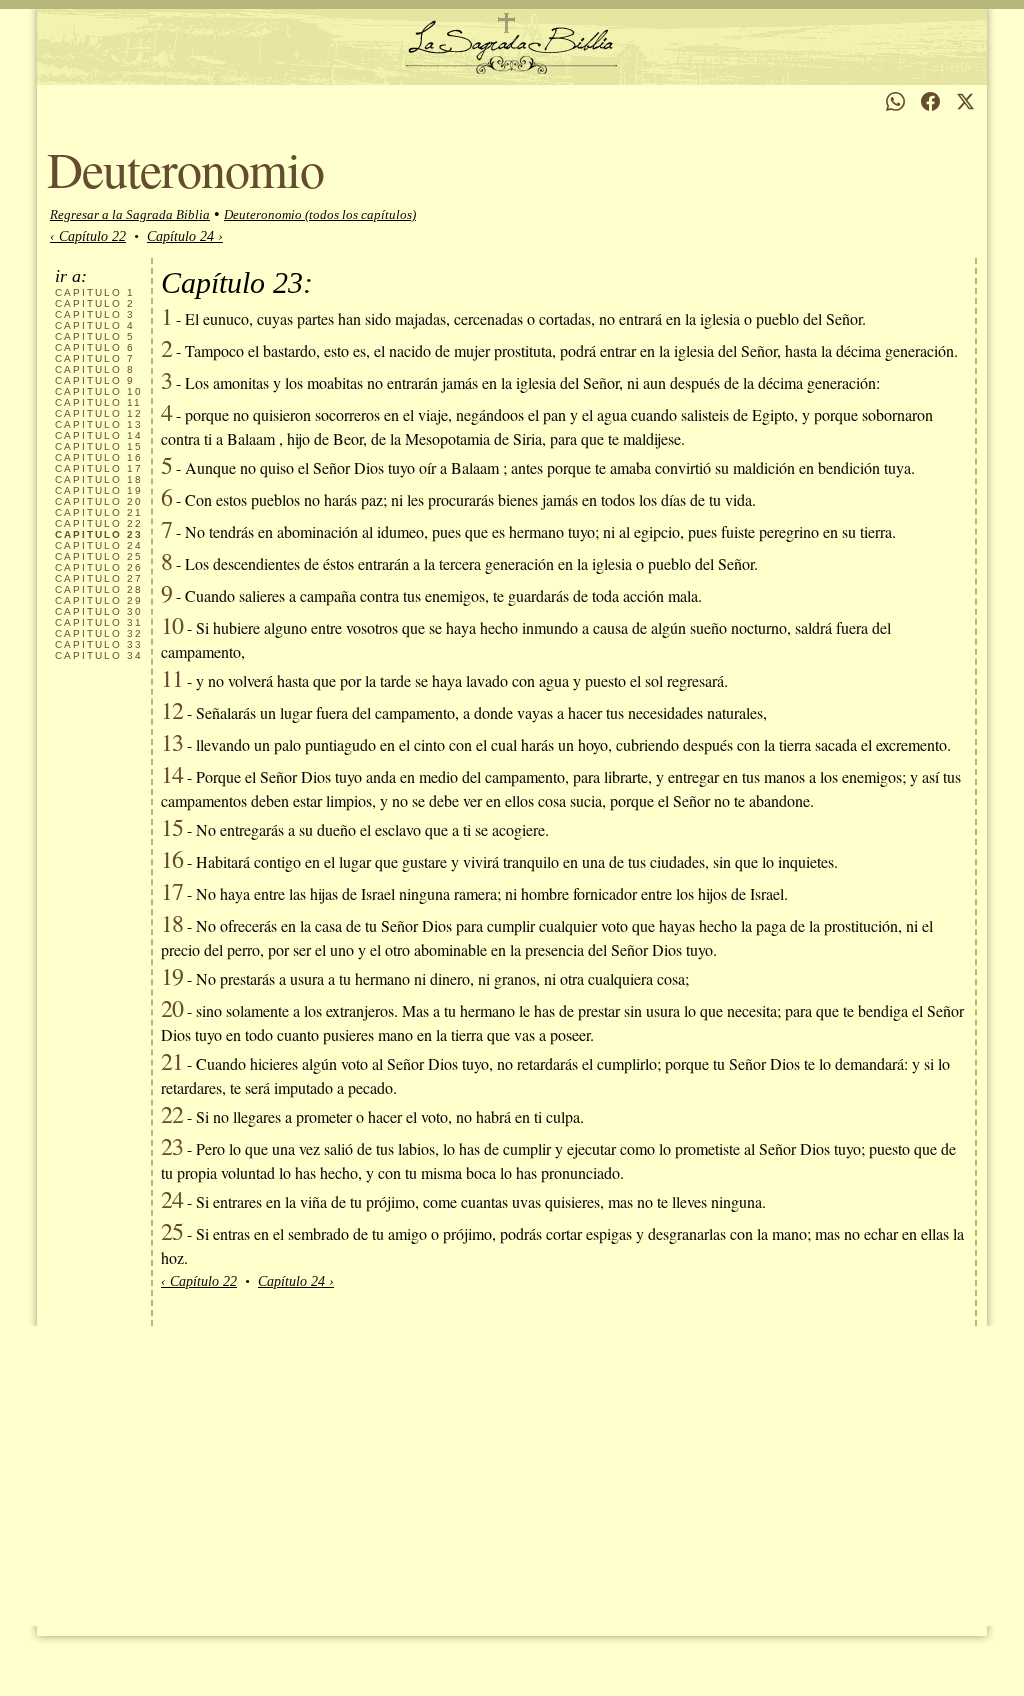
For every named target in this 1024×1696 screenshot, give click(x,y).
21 (99, 512)
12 (99, 413)
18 (99, 479)
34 (99, 655)
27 (99, 578)
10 (99, 391)
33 (99, 644)
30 (99, 611)
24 (99, 545)
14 (99, 435)
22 (99, 523)
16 (99, 457)
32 (99, 633)
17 (99, 468)
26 (99, 567)
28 (99, 589)
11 (98, 402)
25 (99, 556)
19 (99, 490)
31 (99, 622)
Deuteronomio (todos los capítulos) (320, 214)
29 (99, 600)
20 (99, 501)
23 (172, 1146)
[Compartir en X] (965, 101)
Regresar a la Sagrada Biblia (130, 214)
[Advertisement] (512, 1476)
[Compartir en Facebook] (930, 101)
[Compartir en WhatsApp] (895, 101)
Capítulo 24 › (185, 236)
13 (99, 424)
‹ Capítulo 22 (88, 236)
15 (99, 446)
